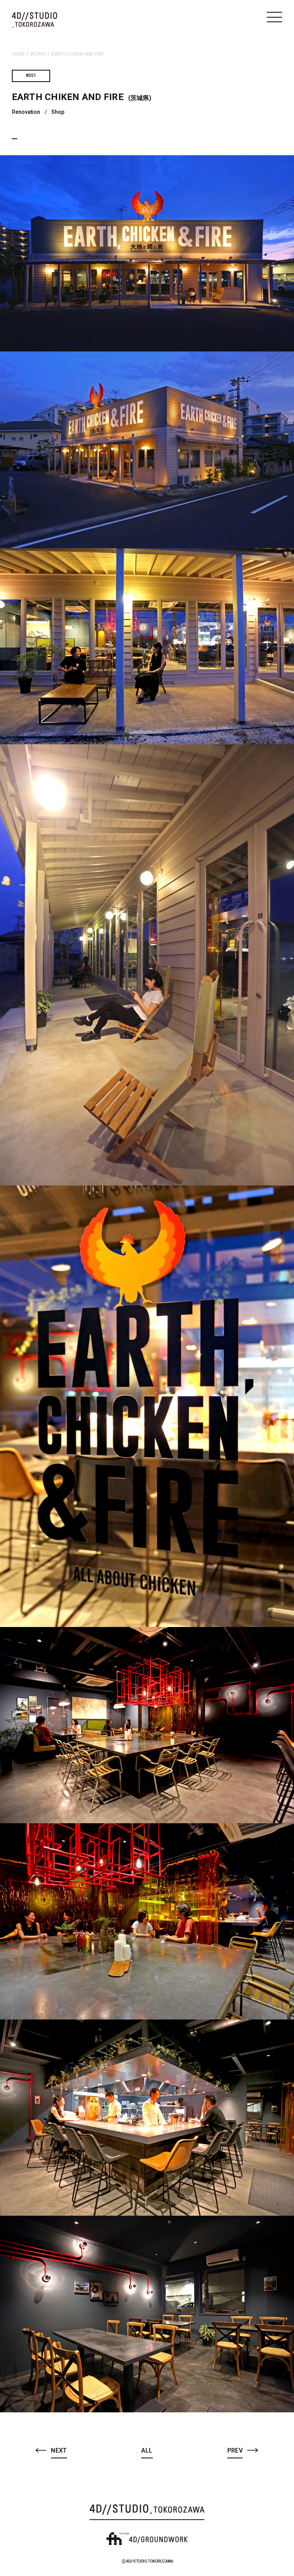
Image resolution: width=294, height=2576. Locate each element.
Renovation (26, 112)
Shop (58, 112)
